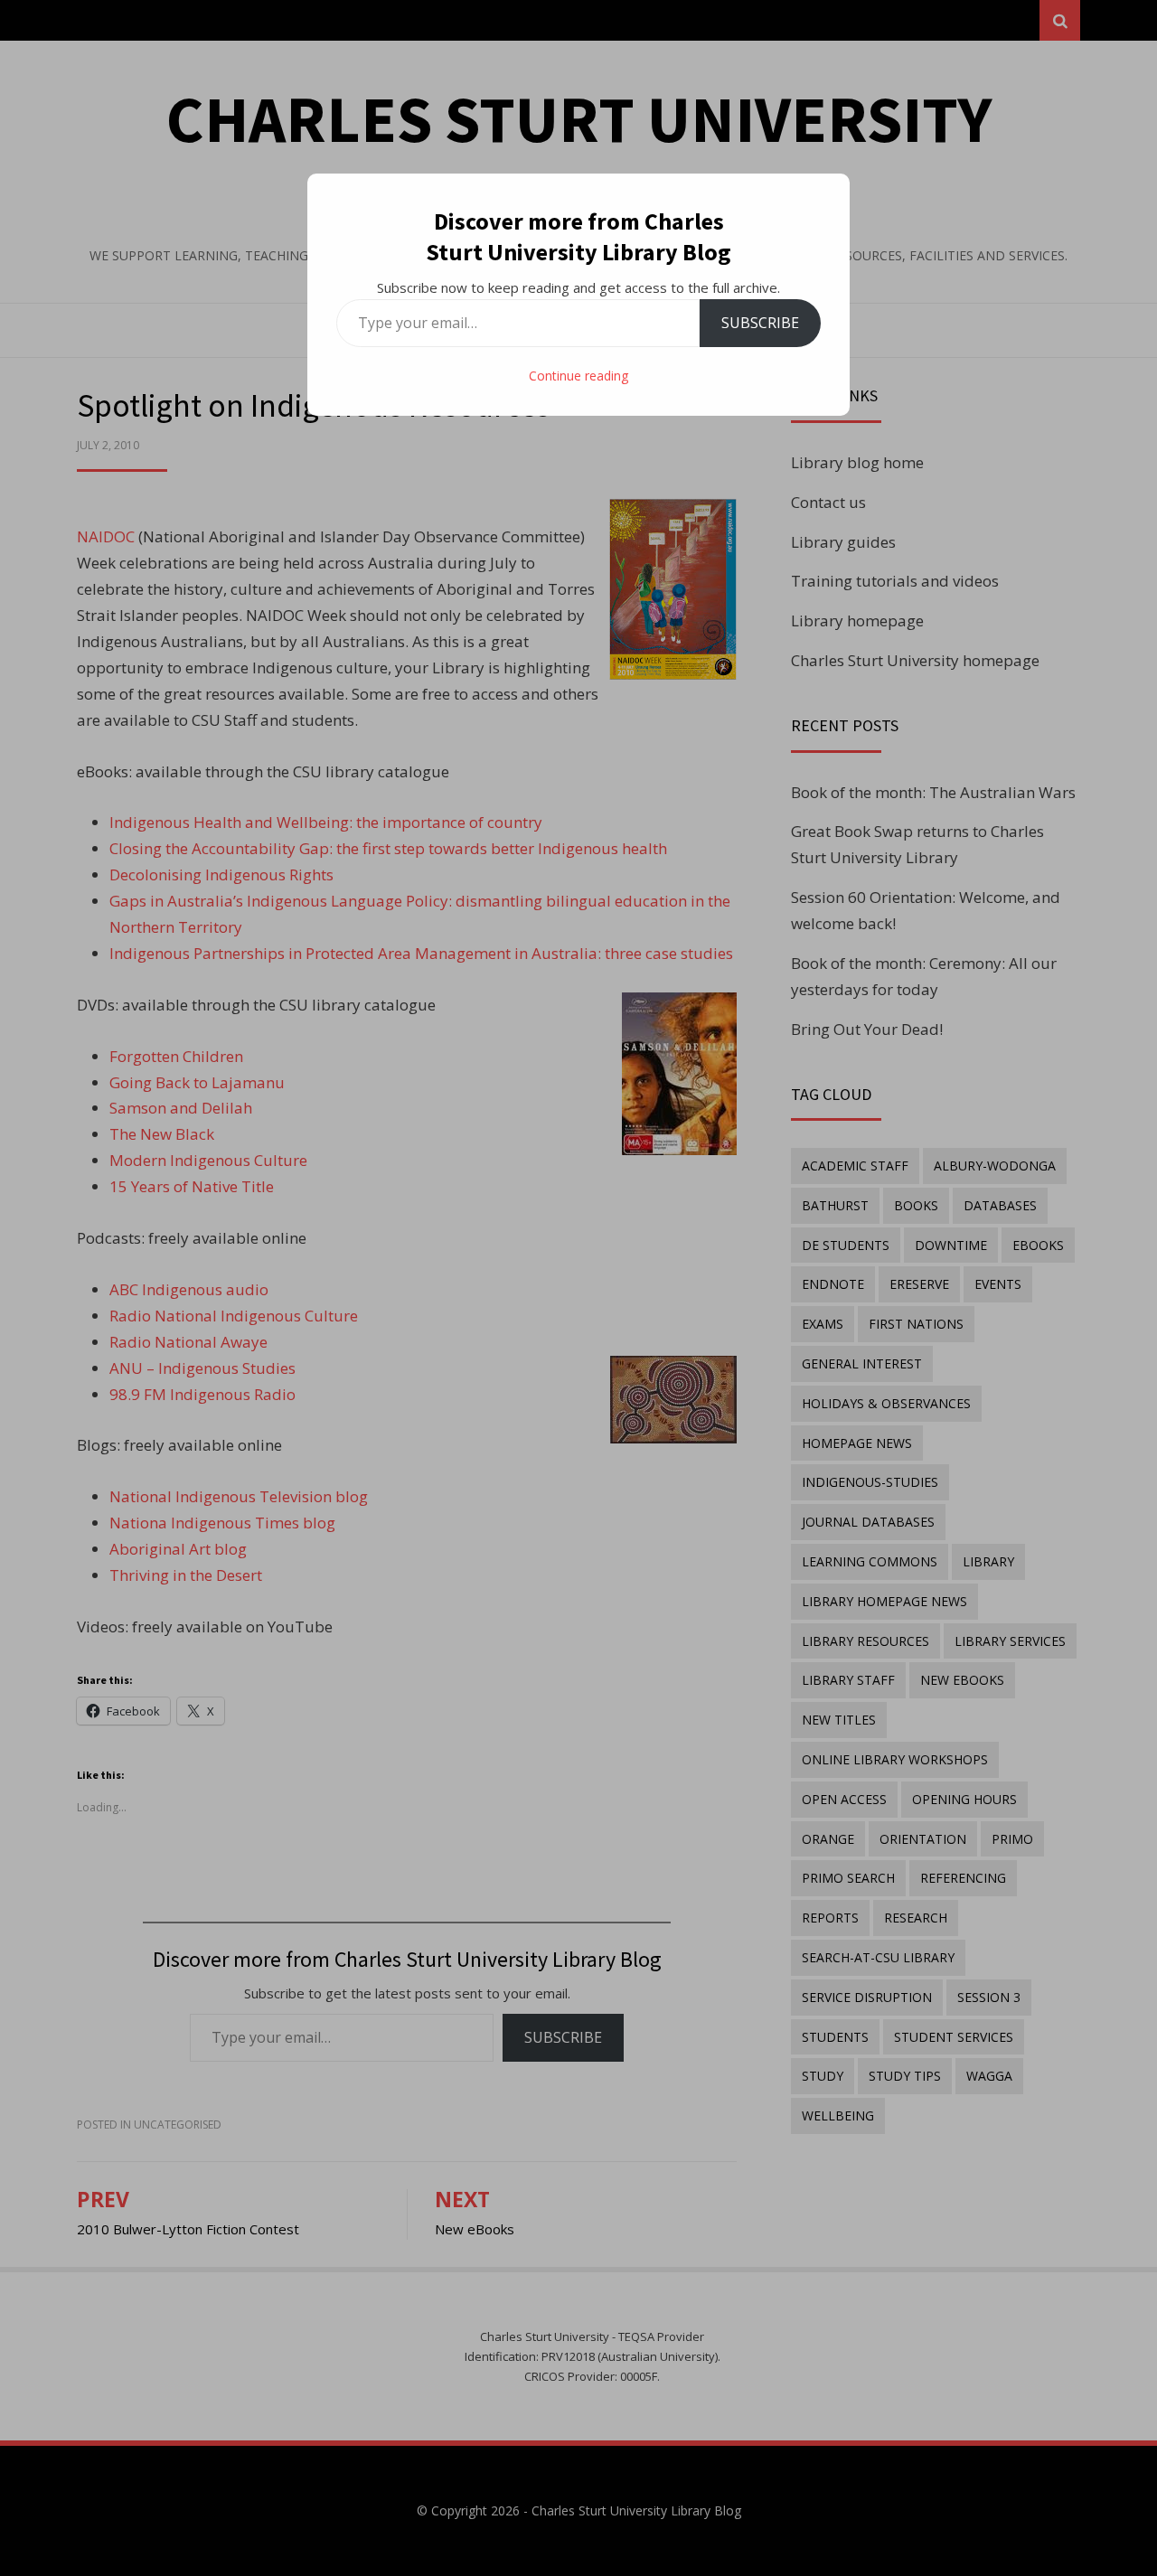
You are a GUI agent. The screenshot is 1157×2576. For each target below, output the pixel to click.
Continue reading (578, 376)
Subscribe (760, 323)
